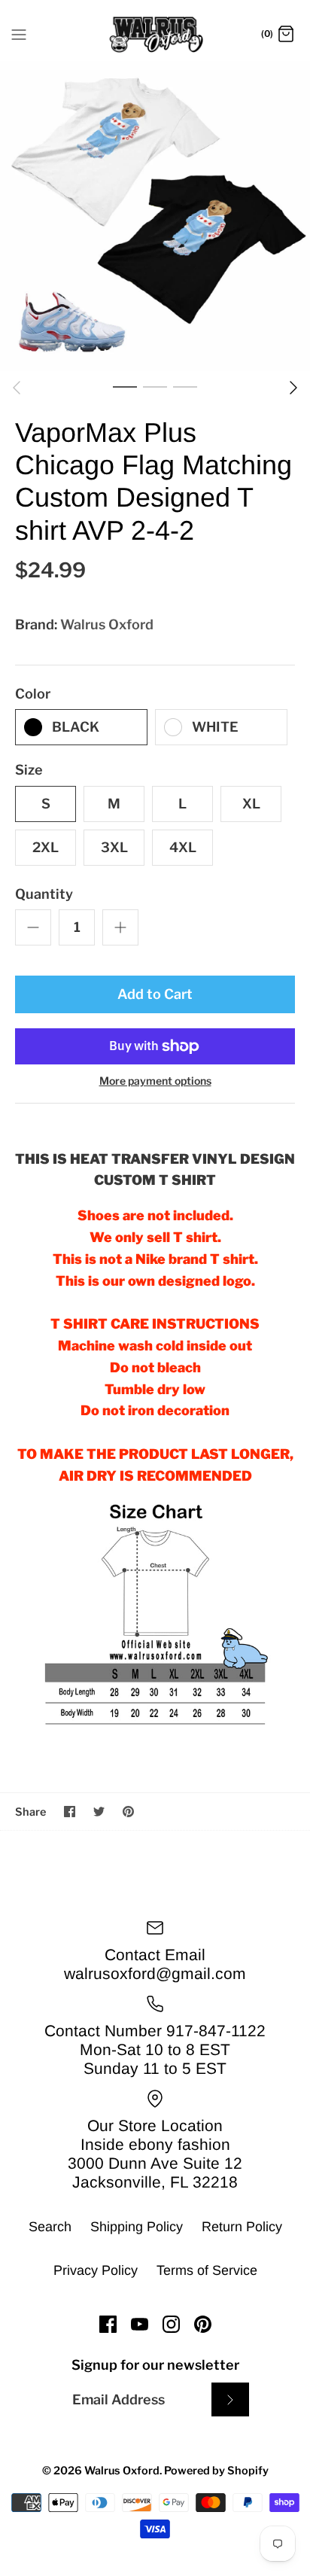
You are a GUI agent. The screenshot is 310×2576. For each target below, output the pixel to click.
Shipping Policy (137, 2227)
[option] (155, 216)
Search (50, 2227)
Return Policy (242, 2227)
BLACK (76, 727)
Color (33, 694)
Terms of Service (207, 2270)
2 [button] (155, 386)
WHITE (215, 727)
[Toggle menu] (19, 34)
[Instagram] (171, 2324)
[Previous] (17, 388)
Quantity (44, 894)
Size (29, 770)
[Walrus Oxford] (155, 35)
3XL (114, 847)
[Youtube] (140, 2324)
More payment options (155, 1081)
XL (251, 804)
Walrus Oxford (107, 624)
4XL (183, 847)
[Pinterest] (203, 2324)
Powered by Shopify (216, 2471)
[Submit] (230, 2399)
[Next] (293, 388)
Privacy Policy (96, 2270)
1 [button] (125, 386)
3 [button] (185, 386)
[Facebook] (108, 2324)
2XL (46, 847)
